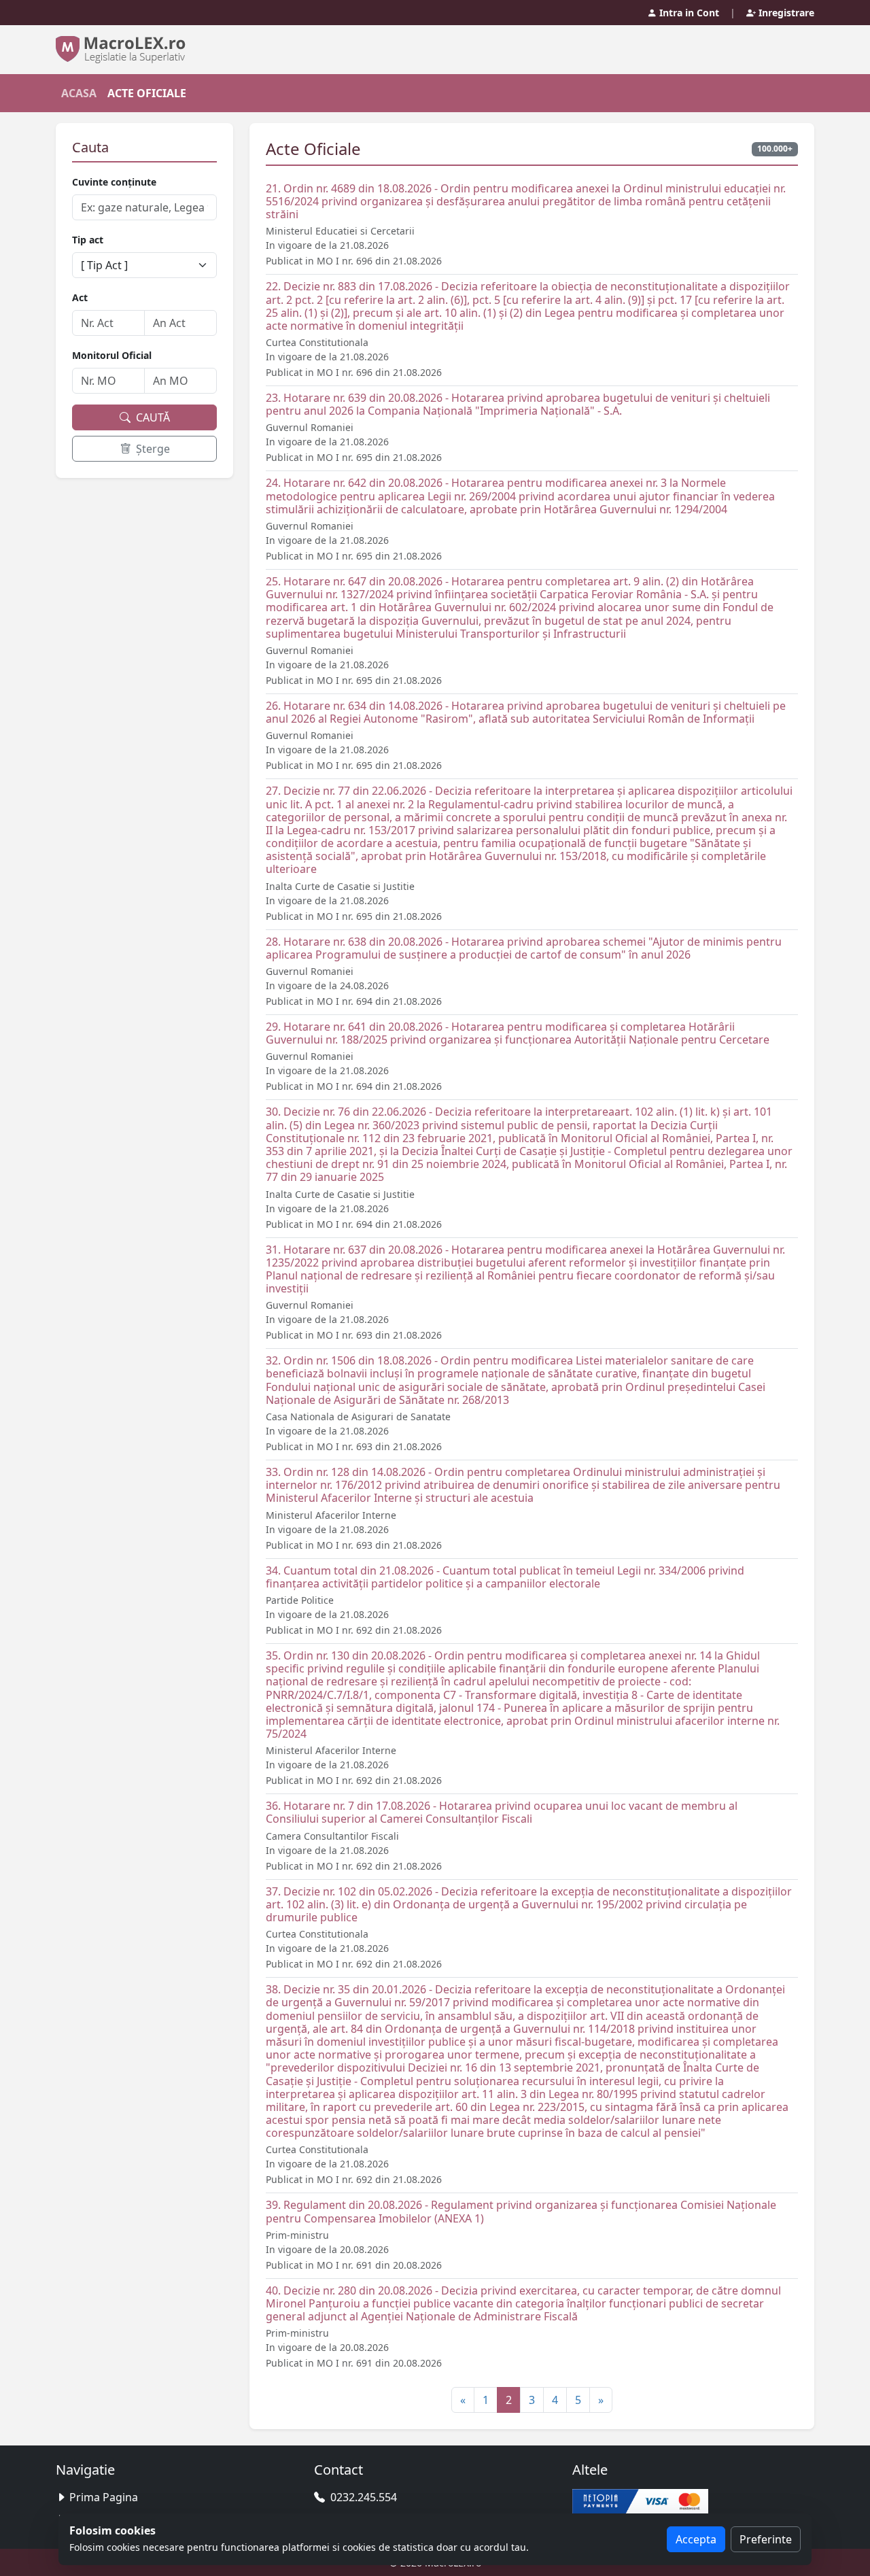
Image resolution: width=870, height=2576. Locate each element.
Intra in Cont (688, 13)
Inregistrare (785, 13)
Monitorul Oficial (112, 355)
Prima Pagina (104, 2497)
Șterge (152, 449)
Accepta (696, 2539)
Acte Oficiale (147, 93)
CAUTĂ (152, 417)
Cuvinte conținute (114, 182)
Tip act (88, 240)
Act (80, 297)
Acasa (79, 93)
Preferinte (766, 2539)
